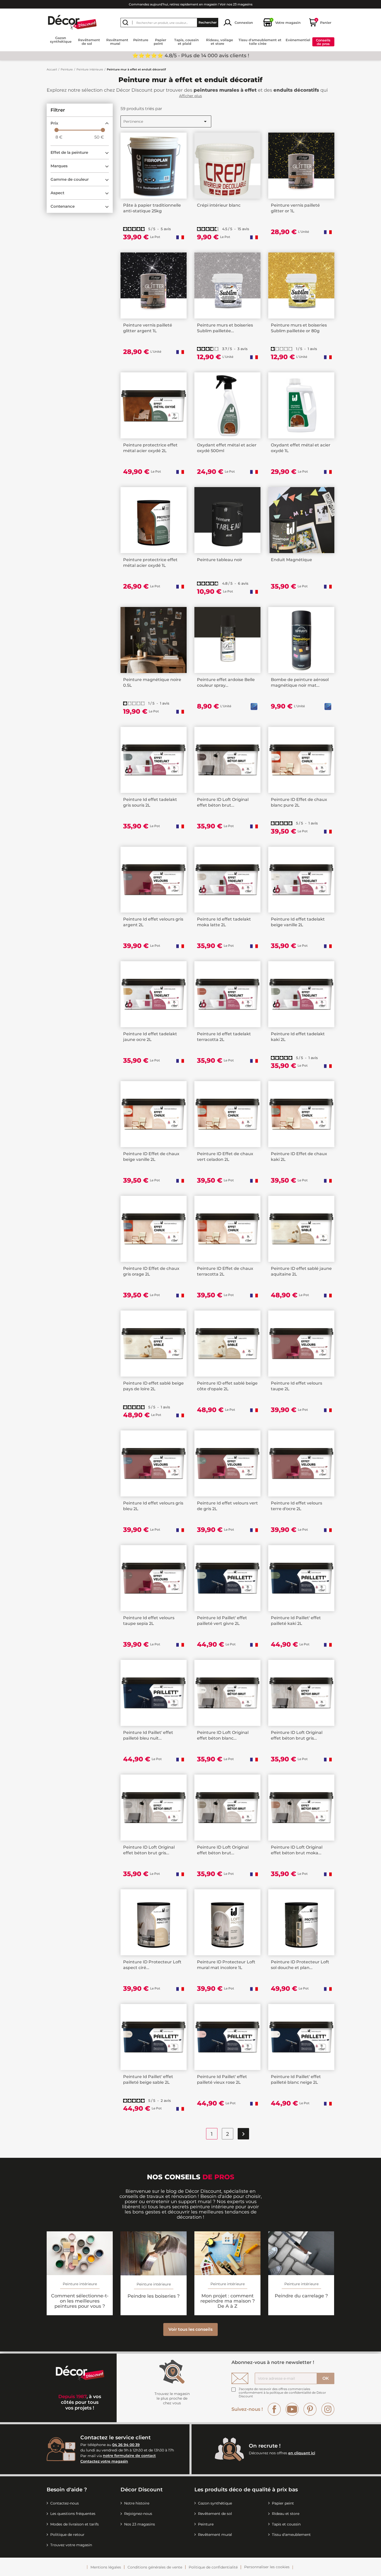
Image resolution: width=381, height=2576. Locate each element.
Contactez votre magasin (104, 2461)
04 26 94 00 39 (126, 2445)
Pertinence (166, 121)
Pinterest (310, 2409)
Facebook (274, 2409)
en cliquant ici (302, 2453)
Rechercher (208, 22)
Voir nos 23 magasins (236, 4)
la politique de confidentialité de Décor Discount (282, 2394)
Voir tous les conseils (190, 2329)
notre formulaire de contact (129, 2456)
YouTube (292, 2409)
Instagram (328, 2409)
